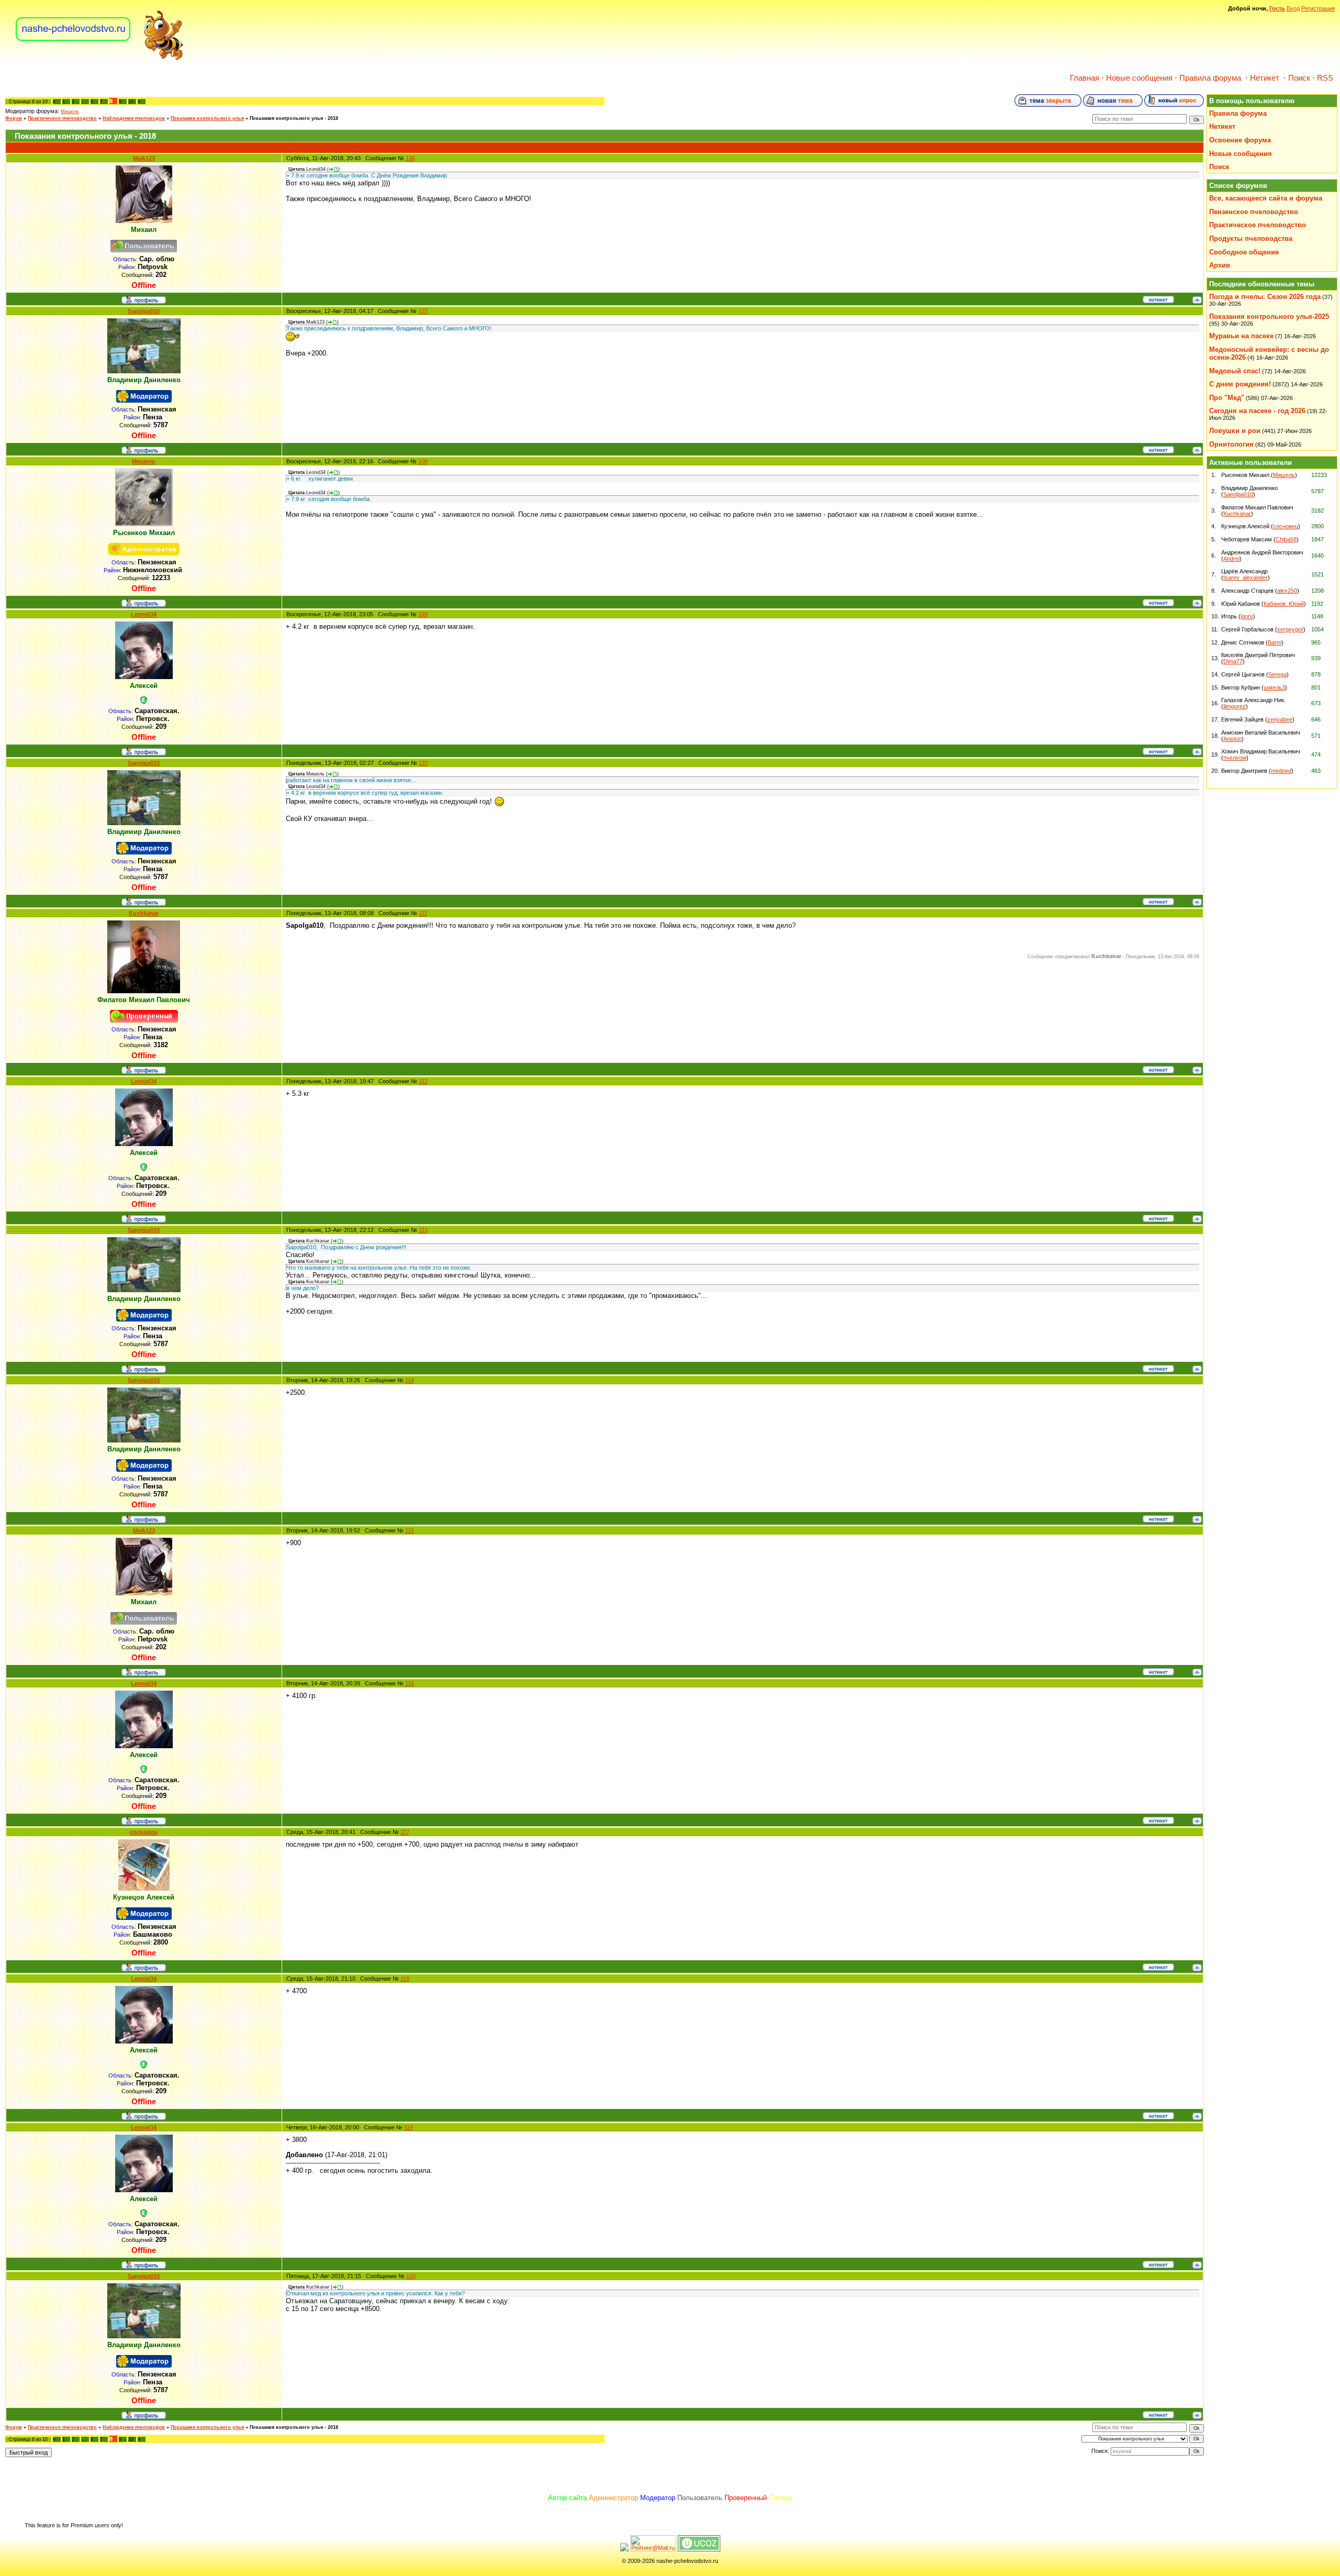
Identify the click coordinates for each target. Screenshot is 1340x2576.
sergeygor (1290, 629)
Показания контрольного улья (207, 118)
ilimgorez (1235, 706)
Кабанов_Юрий (1284, 604)
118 (405, 1979)
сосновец (144, 1832)
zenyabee (1280, 719)
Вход (1293, 8)
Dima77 (1233, 661)
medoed (1281, 771)
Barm (1275, 642)
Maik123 (144, 158)
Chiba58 (1286, 539)
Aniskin (1232, 739)
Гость (1277, 8)
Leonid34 (144, 614)
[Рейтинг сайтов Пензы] (624, 2549)
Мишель (70, 112)
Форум (14, 118)
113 (423, 1230)
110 (423, 763)
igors (1247, 616)
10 (131, 102)
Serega (1277, 674)
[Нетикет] (1158, 301)
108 (423, 461)
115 (410, 1530)
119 (409, 2127)
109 (423, 614)
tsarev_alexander (1246, 578)
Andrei (1231, 559)
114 (410, 1380)
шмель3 (1274, 687)
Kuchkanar (144, 913)
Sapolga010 (144, 311)
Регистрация (1318, 8)
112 (423, 1081)
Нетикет (1265, 78)
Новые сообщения (1139, 78)
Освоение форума (1240, 140)
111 (423, 913)
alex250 (1287, 591)
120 (411, 2276)
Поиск (1299, 78)
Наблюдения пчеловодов (134, 118)
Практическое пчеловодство (62, 118)
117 (405, 1832)
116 (410, 1683)
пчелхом (1235, 758)
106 (410, 158)
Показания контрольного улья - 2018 (294, 118)
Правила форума (1210, 78)
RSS (1325, 78)
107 (423, 311)
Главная (1085, 78)
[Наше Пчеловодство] (100, 60)
